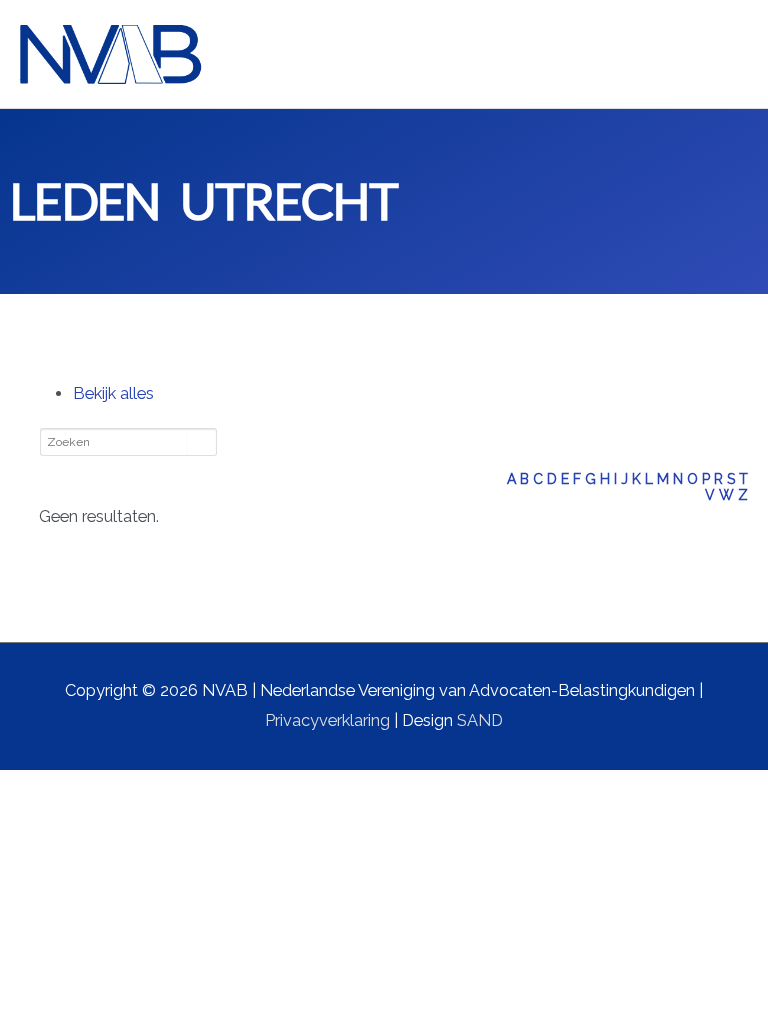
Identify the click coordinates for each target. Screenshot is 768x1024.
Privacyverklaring (327, 720)
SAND (480, 720)
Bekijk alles (113, 393)
